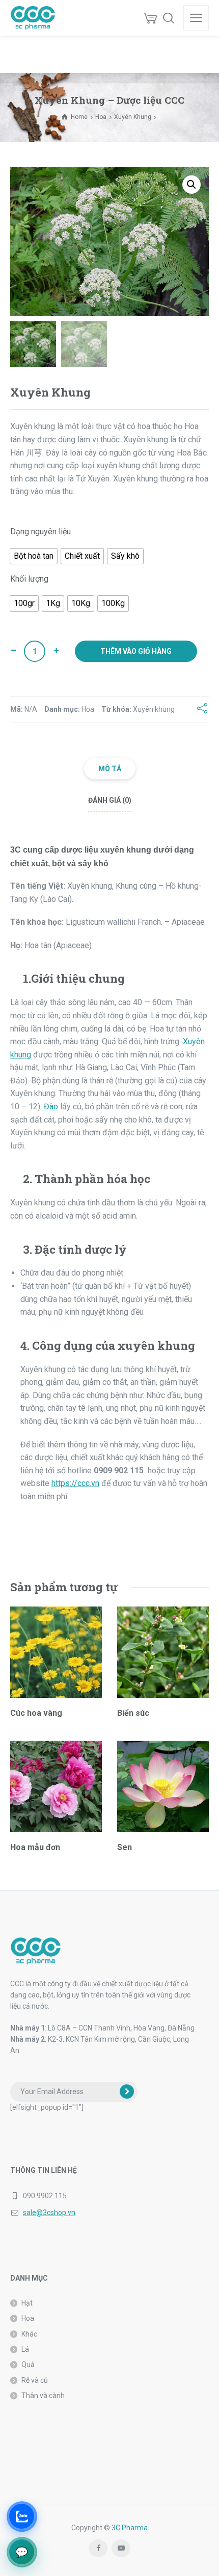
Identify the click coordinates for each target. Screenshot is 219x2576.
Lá (25, 2349)
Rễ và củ (35, 2380)
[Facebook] (98, 2548)
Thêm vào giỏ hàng (136, 651)
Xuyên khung (154, 709)
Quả (28, 2365)
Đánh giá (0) (110, 800)
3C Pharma (130, 2528)
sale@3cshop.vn (49, 2213)
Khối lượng (29, 579)
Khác (29, 2334)
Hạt (27, 2303)
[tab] (109, 769)
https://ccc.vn (75, 1483)
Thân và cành (43, 2396)
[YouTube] (121, 2548)
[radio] (34, 556)
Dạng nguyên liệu (40, 532)
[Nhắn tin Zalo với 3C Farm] (22, 2516)
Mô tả (110, 769)
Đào (51, 1107)
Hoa (101, 117)
